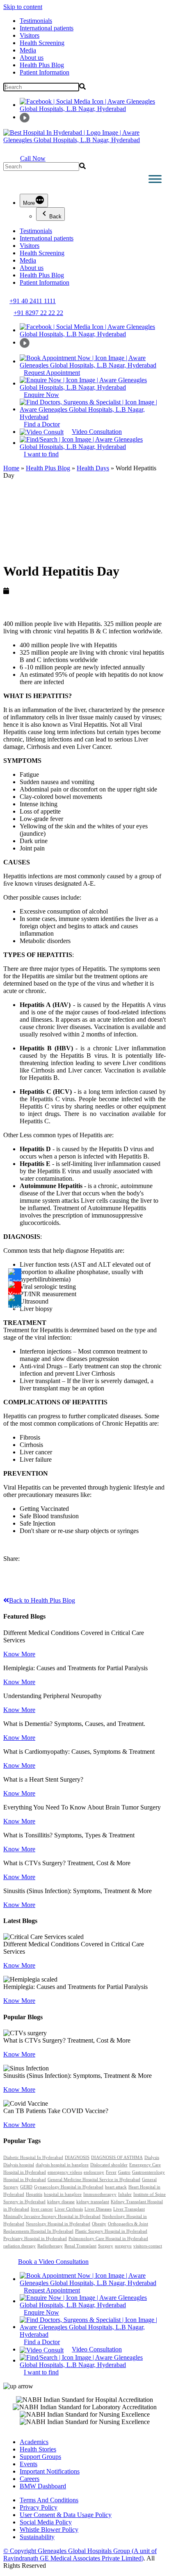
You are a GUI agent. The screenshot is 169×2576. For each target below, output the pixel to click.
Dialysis (152, 2158)
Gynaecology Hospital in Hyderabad (69, 2187)
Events (29, 2464)
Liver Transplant (129, 2209)
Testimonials (36, 21)
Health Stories (38, 2449)
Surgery (106, 2246)
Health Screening (42, 43)
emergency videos (65, 2172)
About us (32, 58)
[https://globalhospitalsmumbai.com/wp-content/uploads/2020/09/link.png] (15, 1301)
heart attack (116, 2187)
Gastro (124, 2172)
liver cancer (42, 2209)
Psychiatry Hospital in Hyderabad (35, 2239)
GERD (26, 2187)
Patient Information (45, 72)
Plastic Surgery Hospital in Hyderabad (111, 2231)
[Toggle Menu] (155, 179)
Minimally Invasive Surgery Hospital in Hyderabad (52, 2217)
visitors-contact (148, 2246)
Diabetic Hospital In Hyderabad (33, 2158)
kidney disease (61, 2202)
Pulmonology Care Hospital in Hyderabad (108, 2239)
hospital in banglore (63, 2194)
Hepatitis (34, 2194)
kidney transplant (93, 2202)
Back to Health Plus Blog (42, 1600)
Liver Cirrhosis (69, 2209)
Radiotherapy (50, 2246)
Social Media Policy (46, 2522)
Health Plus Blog (42, 65)
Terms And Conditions (49, 2500)
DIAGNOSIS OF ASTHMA (117, 2158)
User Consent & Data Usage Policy (66, 2515)
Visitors (30, 35)
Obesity (99, 2224)
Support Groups (40, 2457)
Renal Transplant (80, 2246)
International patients (47, 28)
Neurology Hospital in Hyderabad (58, 2224)
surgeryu (123, 2246)
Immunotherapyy (100, 2194)
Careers (30, 2479)
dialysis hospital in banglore (62, 2165)
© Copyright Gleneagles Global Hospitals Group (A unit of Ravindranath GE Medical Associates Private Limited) (80, 2554)
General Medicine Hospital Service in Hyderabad (94, 2180)
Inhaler (125, 2194)
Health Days (93, 468)
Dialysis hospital (19, 2165)
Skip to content (23, 7)
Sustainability (37, 2537)
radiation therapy (19, 2246)
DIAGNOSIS (77, 2158)
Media (28, 50)
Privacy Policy (39, 2507)
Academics (34, 2442)
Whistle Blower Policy (49, 2530)
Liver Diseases (98, 2209)
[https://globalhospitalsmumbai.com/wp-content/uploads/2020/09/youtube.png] (15, 1288)
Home (11, 468)
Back (55, 217)
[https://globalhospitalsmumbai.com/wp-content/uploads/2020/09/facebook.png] (15, 1275)
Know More (19, 1654)
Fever (111, 2172)
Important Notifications (50, 2471)
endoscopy (94, 2172)
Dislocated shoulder (109, 2165)
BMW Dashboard (43, 2486)
